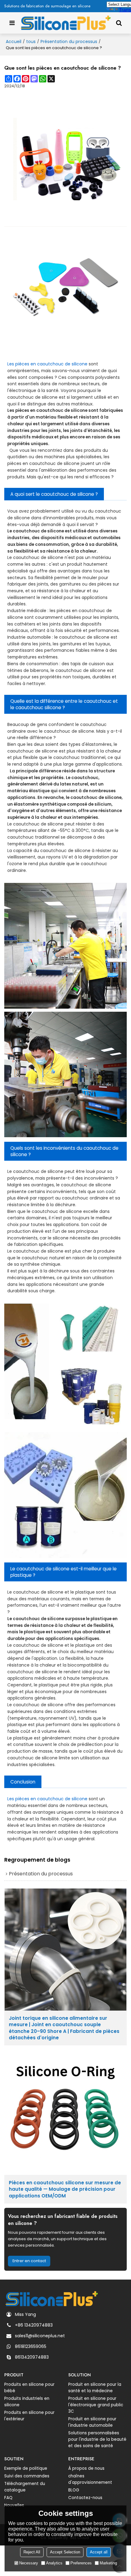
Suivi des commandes (27, 2476)
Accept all (99, 2552)
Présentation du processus (69, 42)
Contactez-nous (85, 2498)
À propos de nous (86, 2468)
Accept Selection (65, 2552)
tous (31, 42)
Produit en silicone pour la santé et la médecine (95, 2388)
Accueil (14, 42)
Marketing (108, 2563)
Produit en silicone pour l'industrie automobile (92, 2422)
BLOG (74, 2490)
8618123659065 (31, 2346)
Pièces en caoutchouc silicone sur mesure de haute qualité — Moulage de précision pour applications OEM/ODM (65, 2189)
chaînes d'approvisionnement (90, 2479)
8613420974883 (32, 2357)
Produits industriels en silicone (27, 2402)
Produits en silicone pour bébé (29, 2388)
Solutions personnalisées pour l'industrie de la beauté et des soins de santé (97, 2439)
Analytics (54, 2563)
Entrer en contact (29, 2261)
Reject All (32, 2552)
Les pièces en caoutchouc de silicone (47, 364)
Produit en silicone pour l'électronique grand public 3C (96, 2405)
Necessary (29, 2563)
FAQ (8, 2498)
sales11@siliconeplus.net (40, 2336)
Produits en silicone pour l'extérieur (29, 2416)
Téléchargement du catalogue (25, 2487)
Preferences (81, 2563)
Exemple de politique (26, 2468)
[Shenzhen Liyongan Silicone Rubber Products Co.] (65, 23)
